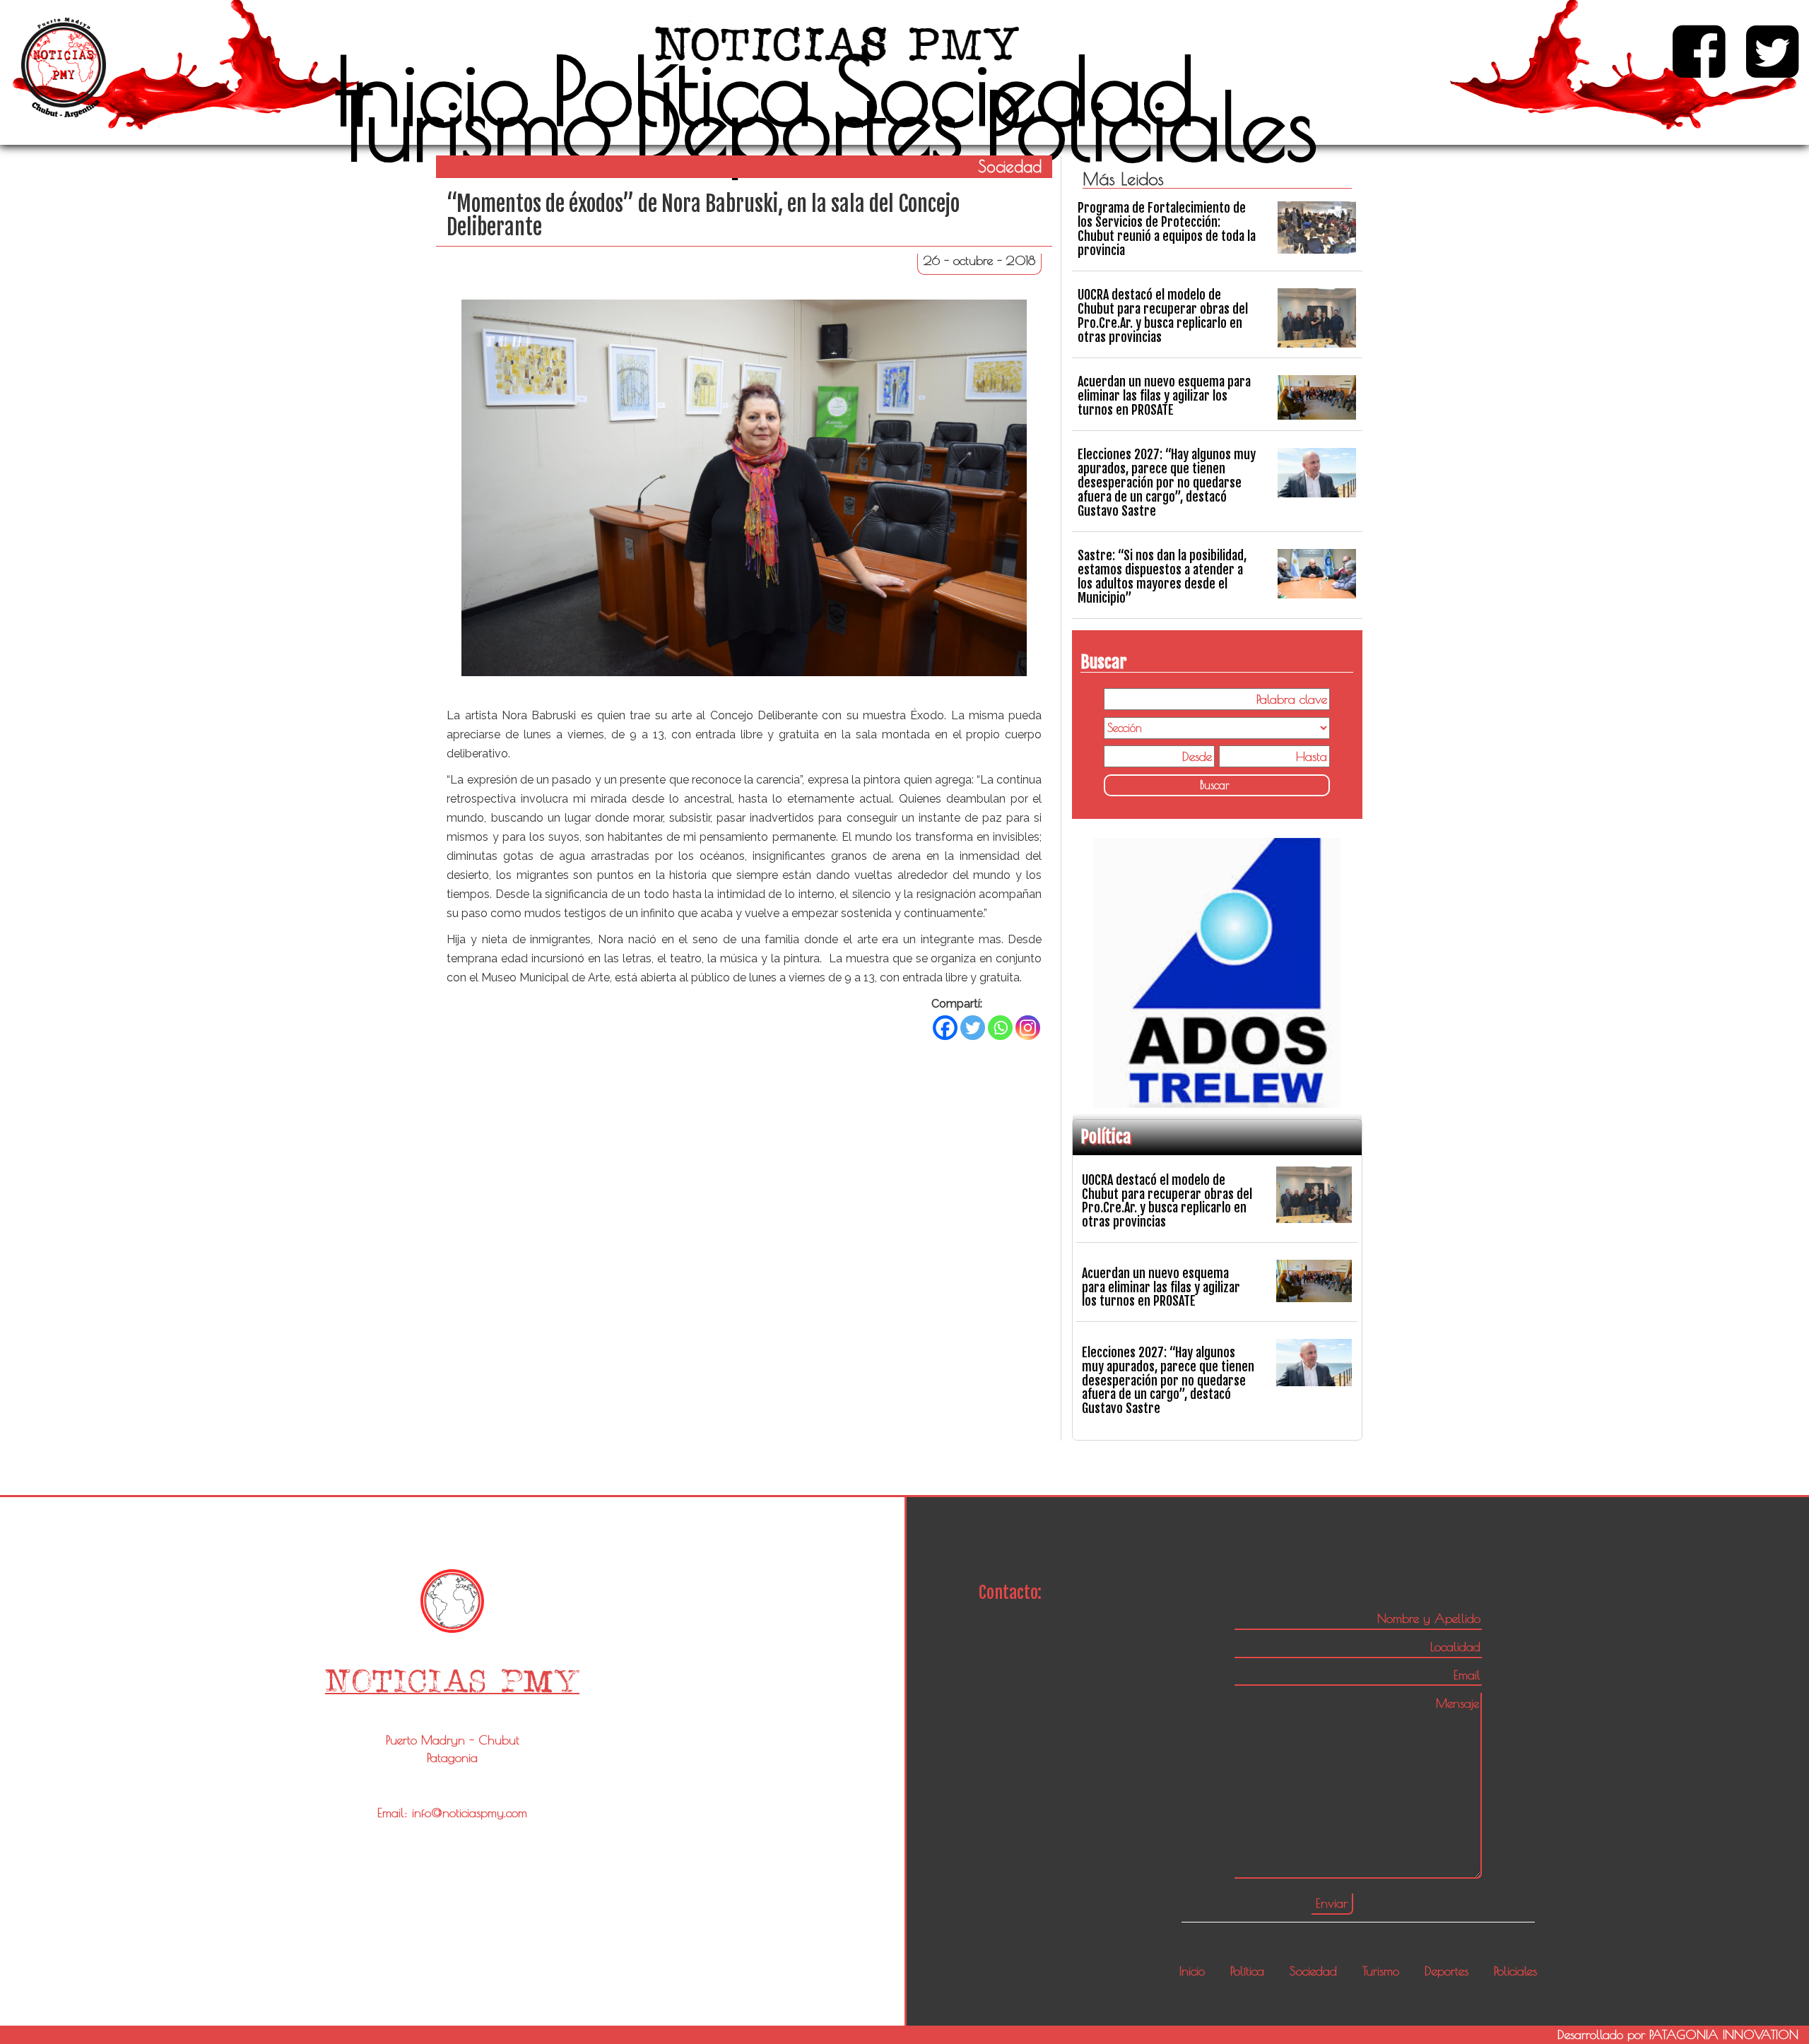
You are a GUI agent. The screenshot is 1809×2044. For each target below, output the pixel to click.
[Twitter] (973, 1028)
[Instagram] (1028, 1028)
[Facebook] (945, 1028)
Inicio (432, 90)
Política (682, 90)
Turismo (474, 126)
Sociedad (1014, 90)
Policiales (1151, 126)
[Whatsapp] (1000, 1028)
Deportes (799, 126)
